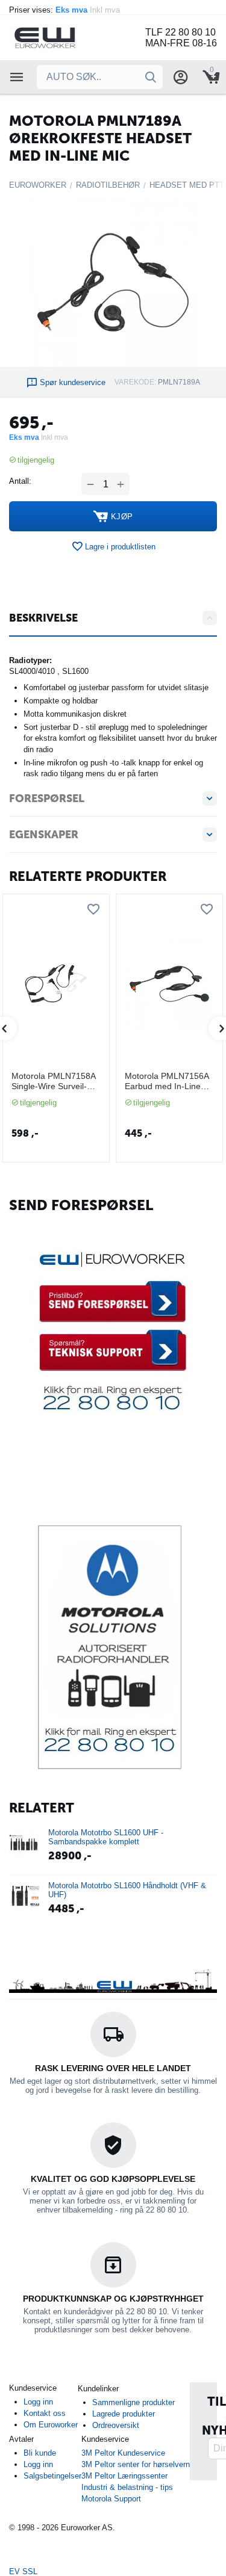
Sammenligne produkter (133, 2402)
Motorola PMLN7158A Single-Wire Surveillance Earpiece (53, 1081)
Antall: (20, 481)
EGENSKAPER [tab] (44, 835)
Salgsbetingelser (52, 2476)
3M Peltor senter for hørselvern (136, 2464)
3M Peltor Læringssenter (124, 2476)
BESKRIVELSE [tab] (43, 618)
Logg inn (38, 2402)
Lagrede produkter (124, 2414)
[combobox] (100, 77)
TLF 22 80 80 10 (180, 32)
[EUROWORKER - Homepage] (60, 37)
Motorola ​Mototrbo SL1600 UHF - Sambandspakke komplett (106, 1837)
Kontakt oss (45, 2413)
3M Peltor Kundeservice (123, 2453)
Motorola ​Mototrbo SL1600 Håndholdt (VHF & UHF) (127, 1890)
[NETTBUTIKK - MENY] (17, 77)
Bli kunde (40, 2453)
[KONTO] (181, 77)
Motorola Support (111, 2499)
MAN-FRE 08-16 (181, 43)
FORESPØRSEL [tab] (47, 798)
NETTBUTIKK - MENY (17, 77)
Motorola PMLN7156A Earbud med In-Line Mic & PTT (167, 1081)
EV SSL (23, 2571)
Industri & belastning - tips (127, 2487)
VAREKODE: (135, 382)
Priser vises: (66, 10)
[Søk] (151, 77)
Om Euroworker (51, 2425)
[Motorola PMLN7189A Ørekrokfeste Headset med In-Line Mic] (113, 282)
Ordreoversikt (116, 2425)
